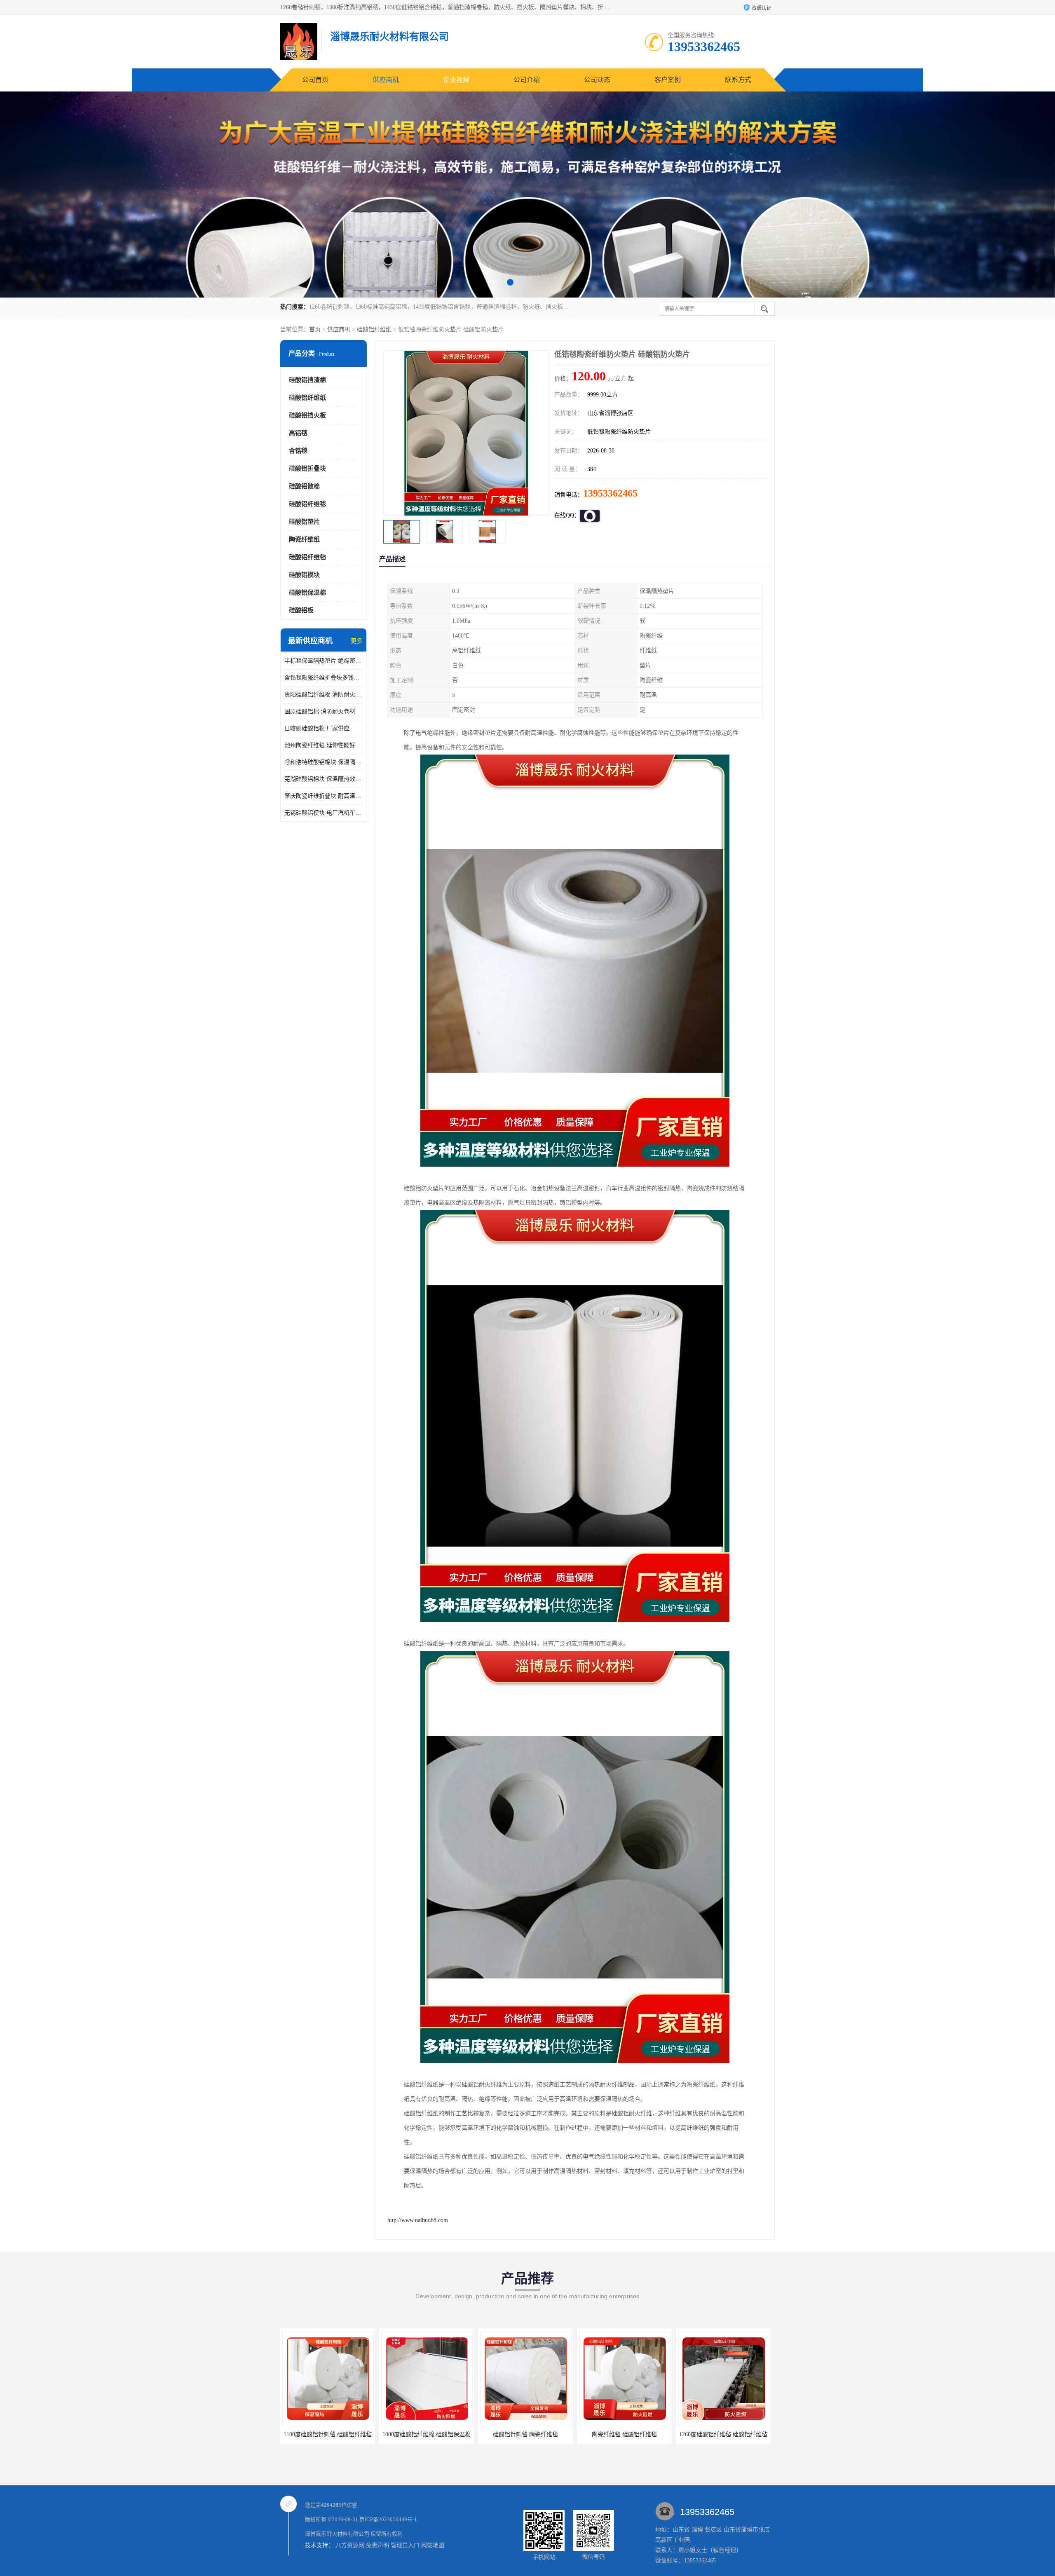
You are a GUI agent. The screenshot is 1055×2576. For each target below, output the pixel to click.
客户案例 (668, 80)
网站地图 (433, 2545)
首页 (315, 329)
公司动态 (597, 80)
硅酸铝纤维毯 (307, 504)
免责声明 (377, 2545)
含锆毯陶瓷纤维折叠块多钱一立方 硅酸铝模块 (324, 678)
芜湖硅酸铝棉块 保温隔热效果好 (324, 779)
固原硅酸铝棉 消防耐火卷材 (320, 711)
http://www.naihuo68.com (418, 2220)
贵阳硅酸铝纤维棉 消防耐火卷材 (324, 695)
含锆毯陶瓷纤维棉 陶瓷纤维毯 (624, 2434)
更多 (356, 641)
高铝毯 (298, 433)
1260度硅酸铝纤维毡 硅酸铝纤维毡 (525, 2434)
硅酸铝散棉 (304, 486)
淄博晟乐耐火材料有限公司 (337, 2534)
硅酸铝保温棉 (307, 593)
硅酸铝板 (301, 610)
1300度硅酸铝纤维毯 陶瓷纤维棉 (723, 2434)
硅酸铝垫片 (304, 522)
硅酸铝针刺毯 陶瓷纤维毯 (328, 2434)
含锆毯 (298, 451)
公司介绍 (527, 80)
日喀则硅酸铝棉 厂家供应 (317, 728)
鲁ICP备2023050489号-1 (388, 2519)
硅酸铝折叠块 (307, 469)
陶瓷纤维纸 (304, 539)
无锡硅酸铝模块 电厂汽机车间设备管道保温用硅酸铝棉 (324, 813)
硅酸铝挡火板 (307, 415)
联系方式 (738, 80)
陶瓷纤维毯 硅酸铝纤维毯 (427, 2434)
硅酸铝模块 (304, 575)
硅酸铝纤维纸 (374, 329)
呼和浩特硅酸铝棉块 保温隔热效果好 (324, 762)
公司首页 (315, 80)
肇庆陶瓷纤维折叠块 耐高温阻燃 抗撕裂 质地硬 (324, 796)
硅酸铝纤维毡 (307, 557)
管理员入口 (405, 2545)
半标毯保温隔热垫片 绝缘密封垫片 (324, 661)
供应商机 (386, 80)
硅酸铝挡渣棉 (307, 380)
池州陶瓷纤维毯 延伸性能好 (320, 745)
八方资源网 (350, 2545)
